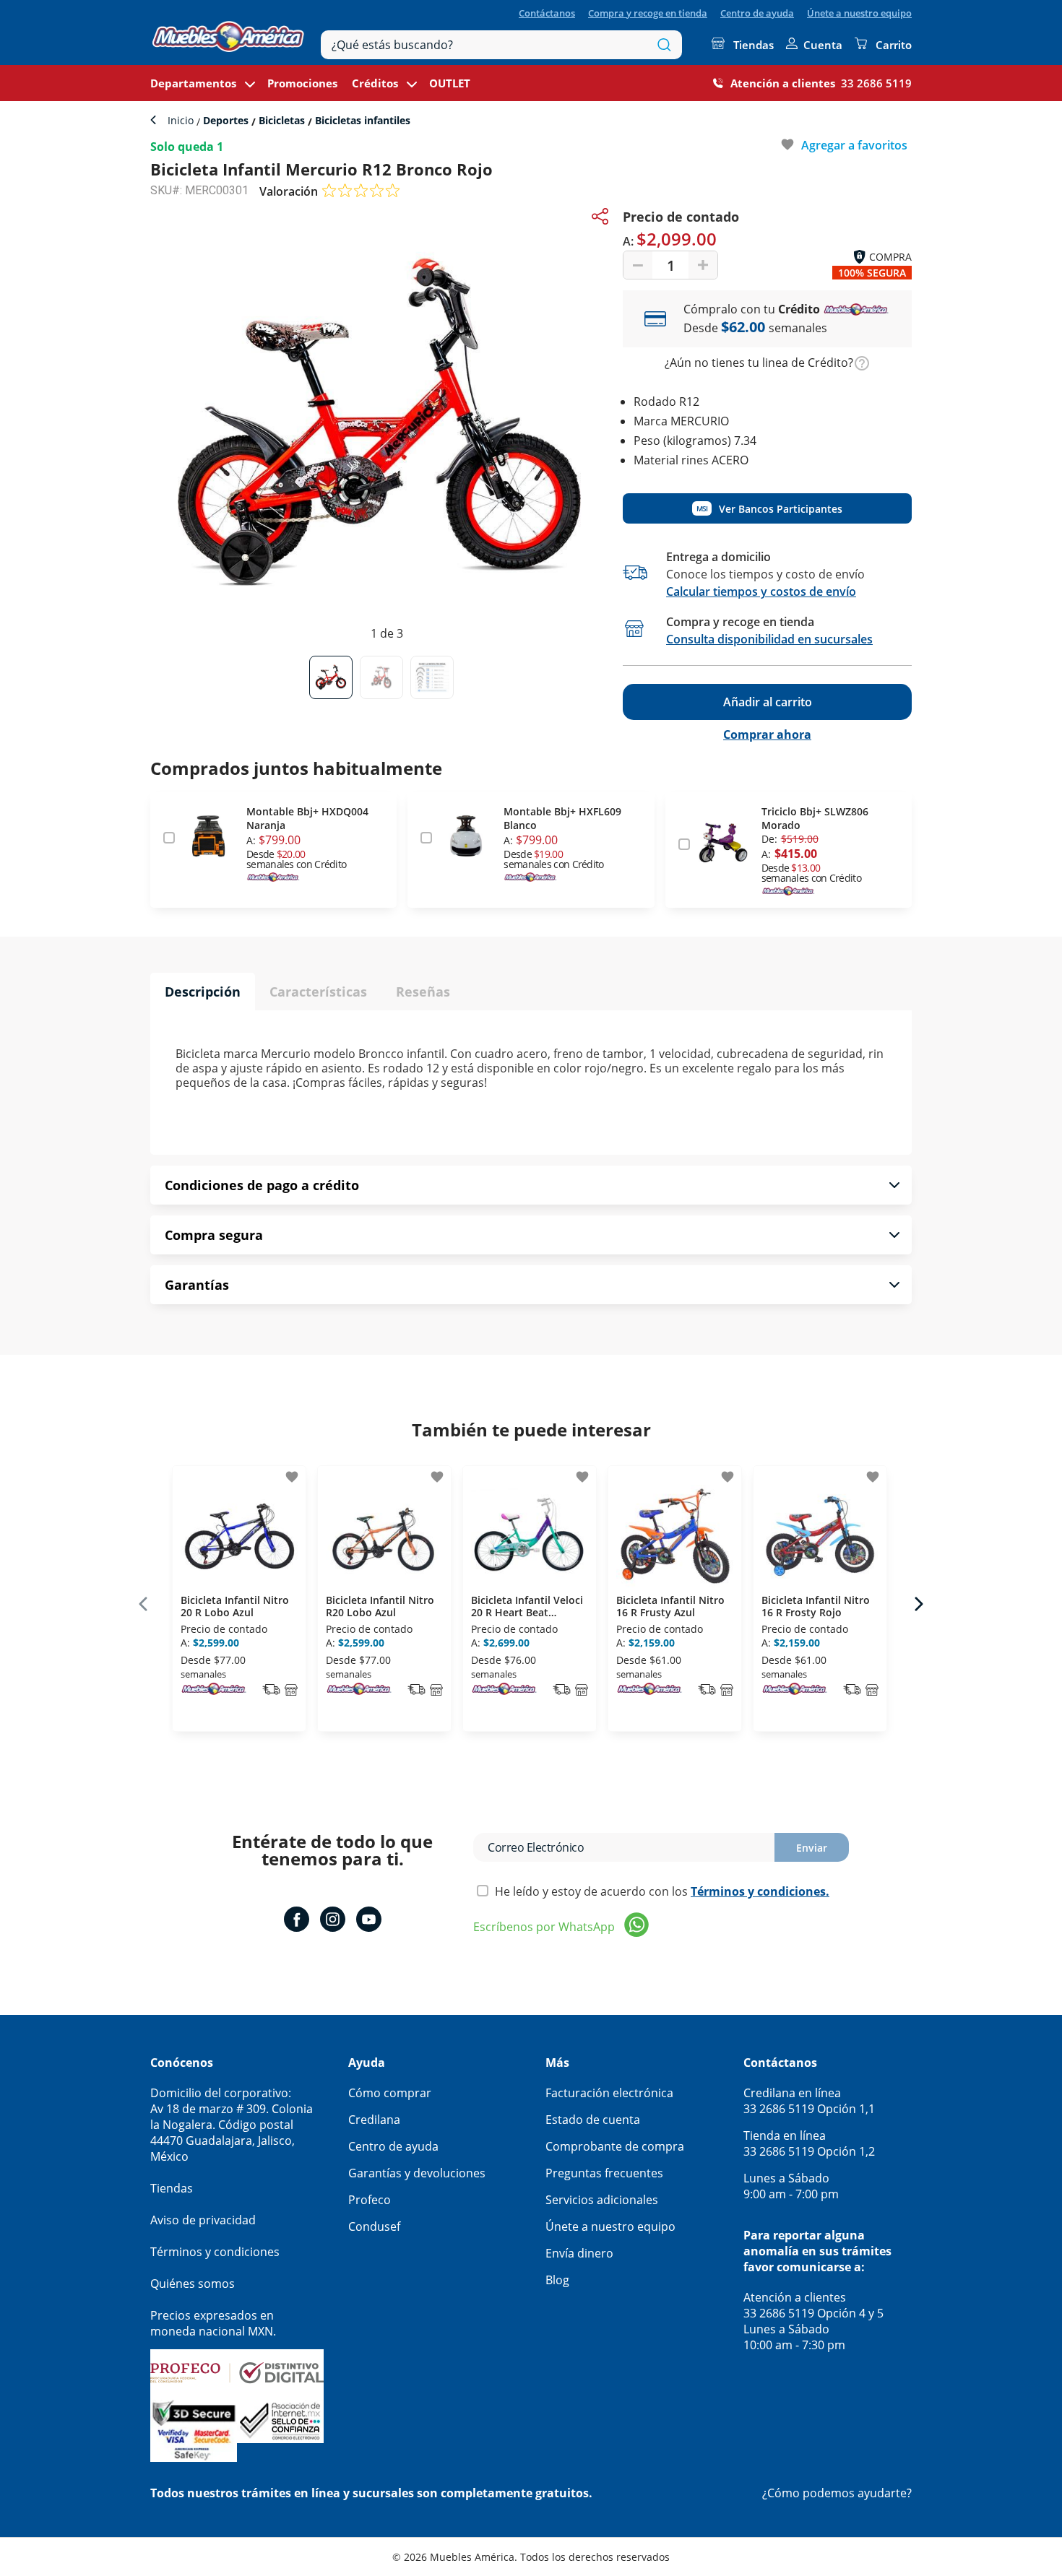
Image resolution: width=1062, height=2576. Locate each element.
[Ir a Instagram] (333, 1921)
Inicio (182, 120)
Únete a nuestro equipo (859, 13)
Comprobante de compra (615, 2146)
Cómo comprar (390, 2093)
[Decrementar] (638, 265)
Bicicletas (282, 120)
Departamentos (193, 83)
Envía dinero (579, 2253)
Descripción (203, 992)
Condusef (374, 2226)
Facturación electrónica (609, 2093)
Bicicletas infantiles (361, 120)
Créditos (375, 83)
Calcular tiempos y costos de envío (761, 591)
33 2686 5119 (876, 83)
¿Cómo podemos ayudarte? (837, 2493)
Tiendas (754, 45)
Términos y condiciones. (760, 1891)
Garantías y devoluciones (417, 2173)
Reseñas (423, 992)
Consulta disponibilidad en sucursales (769, 639)
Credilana (374, 2120)
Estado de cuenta (593, 2120)
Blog (557, 2280)
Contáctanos (547, 13)
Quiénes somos (193, 2284)
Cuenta (823, 45)
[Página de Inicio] (228, 33)
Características (318, 992)
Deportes (226, 120)
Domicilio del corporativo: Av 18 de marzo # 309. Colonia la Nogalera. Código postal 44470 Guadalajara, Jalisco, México (232, 2125)
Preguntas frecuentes (604, 2173)
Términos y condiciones (215, 2252)
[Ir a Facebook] (297, 1921)
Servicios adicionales (602, 2200)
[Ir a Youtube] (369, 1921)
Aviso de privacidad (203, 2220)
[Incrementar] (703, 265)
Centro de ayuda (757, 13)
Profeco (370, 2200)
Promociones (302, 83)
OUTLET (450, 83)
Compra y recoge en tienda (648, 13)
